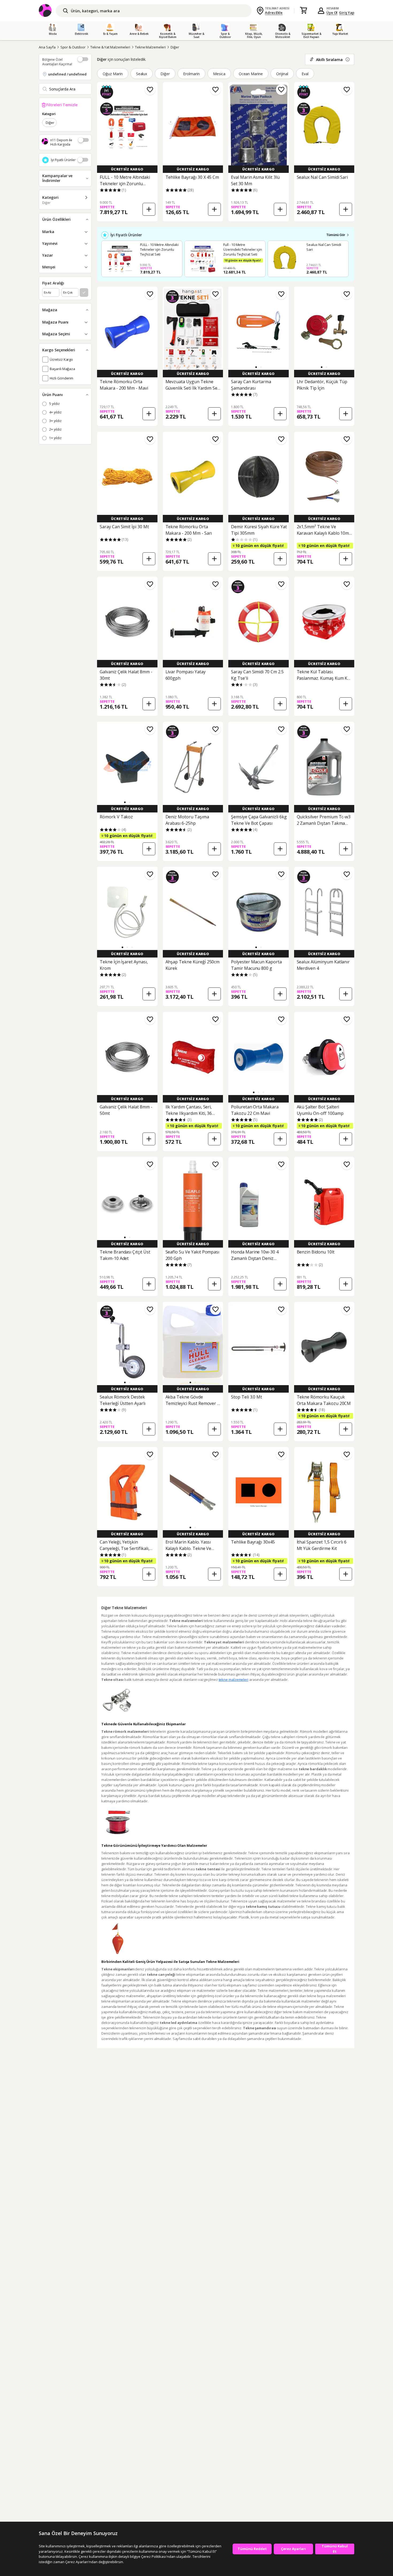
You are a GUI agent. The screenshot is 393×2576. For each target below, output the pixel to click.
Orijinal (282, 74)
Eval (305, 74)
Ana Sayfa (47, 47)
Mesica (219, 74)
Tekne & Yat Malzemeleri (110, 47)
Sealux (142, 74)
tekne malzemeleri (234, 1680)
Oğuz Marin (113, 74)
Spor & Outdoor (73, 47)
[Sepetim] (303, 11)
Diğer (175, 47)
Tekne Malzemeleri (150, 47)
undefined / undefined (67, 74)
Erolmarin (191, 74)
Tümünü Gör (336, 235)
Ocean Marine (251, 74)
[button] (256, 367)
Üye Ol (332, 13)
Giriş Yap (347, 13)
